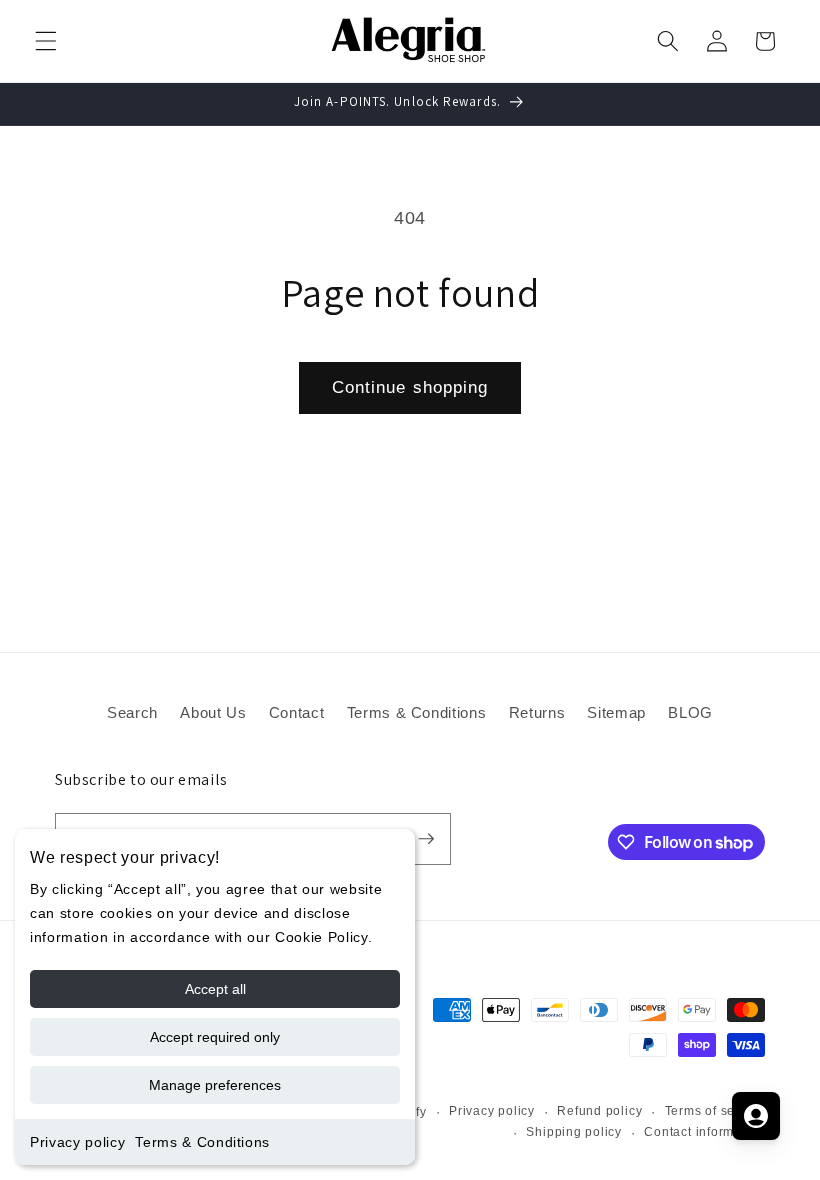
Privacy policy (77, 1142)
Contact (297, 712)
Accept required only (215, 1037)
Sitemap (616, 712)
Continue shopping (410, 387)
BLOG (690, 712)
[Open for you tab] (756, 1116)
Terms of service (715, 1111)
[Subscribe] (426, 839)
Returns (537, 712)
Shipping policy (574, 1132)
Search (132, 712)
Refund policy (599, 1111)
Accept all (215, 989)
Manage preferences (215, 1085)
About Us (213, 712)
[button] (46, 41)
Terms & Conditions (202, 1142)
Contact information (704, 1132)
